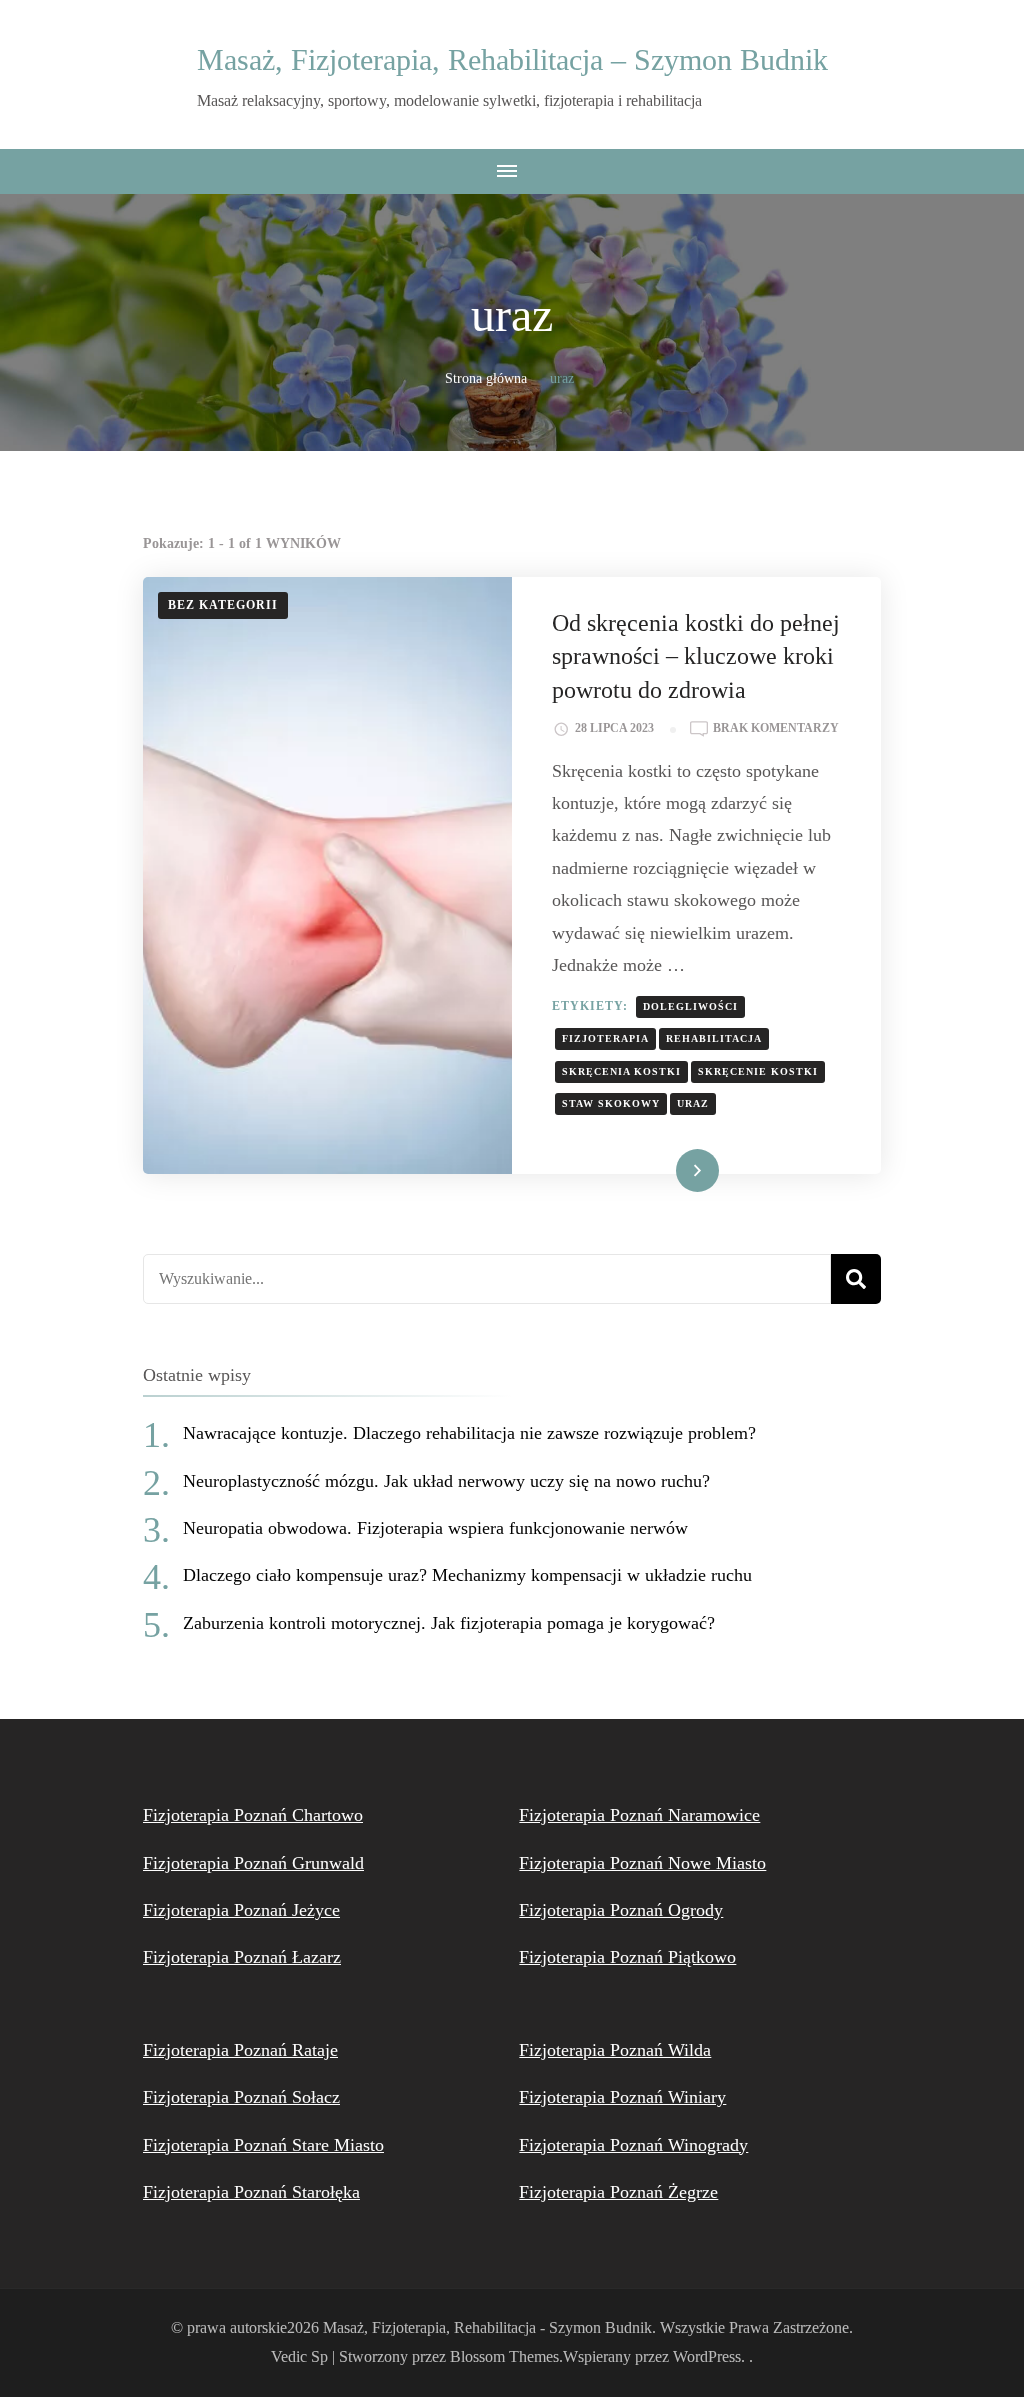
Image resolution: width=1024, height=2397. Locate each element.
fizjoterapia (605, 1038)
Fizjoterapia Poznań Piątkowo (627, 1957)
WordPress (707, 2356)
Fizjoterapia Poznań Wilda (615, 2050)
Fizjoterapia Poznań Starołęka (251, 2192)
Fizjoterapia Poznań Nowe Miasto (642, 1863)
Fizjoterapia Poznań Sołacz (241, 2097)
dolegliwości (690, 1006)
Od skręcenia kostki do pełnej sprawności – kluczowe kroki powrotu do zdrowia (696, 656)
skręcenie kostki (758, 1071)
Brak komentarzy (776, 730)
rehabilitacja (714, 1038)
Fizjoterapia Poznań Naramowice (639, 1815)
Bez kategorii (223, 605)
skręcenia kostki (621, 1071)
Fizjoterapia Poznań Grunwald (253, 1863)
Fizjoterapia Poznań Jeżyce (241, 1910)
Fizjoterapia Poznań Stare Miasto (263, 2145)
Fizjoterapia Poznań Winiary (622, 2097)
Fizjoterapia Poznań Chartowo (253, 1815)
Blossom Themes (504, 2356)
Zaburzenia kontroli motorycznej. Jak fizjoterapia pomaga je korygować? (449, 1623)
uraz (693, 1103)
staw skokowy (611, 1103)
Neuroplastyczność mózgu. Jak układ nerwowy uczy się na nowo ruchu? (446, 1481)
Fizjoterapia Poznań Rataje (240, 2050)
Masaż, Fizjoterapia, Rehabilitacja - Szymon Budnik (487, 2327)
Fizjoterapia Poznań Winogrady (633, 2145)
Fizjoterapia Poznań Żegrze (618, 2192)
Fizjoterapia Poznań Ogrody (621, 1910)
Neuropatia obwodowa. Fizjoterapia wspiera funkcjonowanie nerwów (435, 1528)
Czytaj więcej (663, 1170)
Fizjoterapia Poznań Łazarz (242, 1957)
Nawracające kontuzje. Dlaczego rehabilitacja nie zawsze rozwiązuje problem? (469, 1433)
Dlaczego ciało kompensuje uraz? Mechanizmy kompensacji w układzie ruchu (467, 1575)
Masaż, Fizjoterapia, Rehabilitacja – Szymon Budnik (512, 59)
